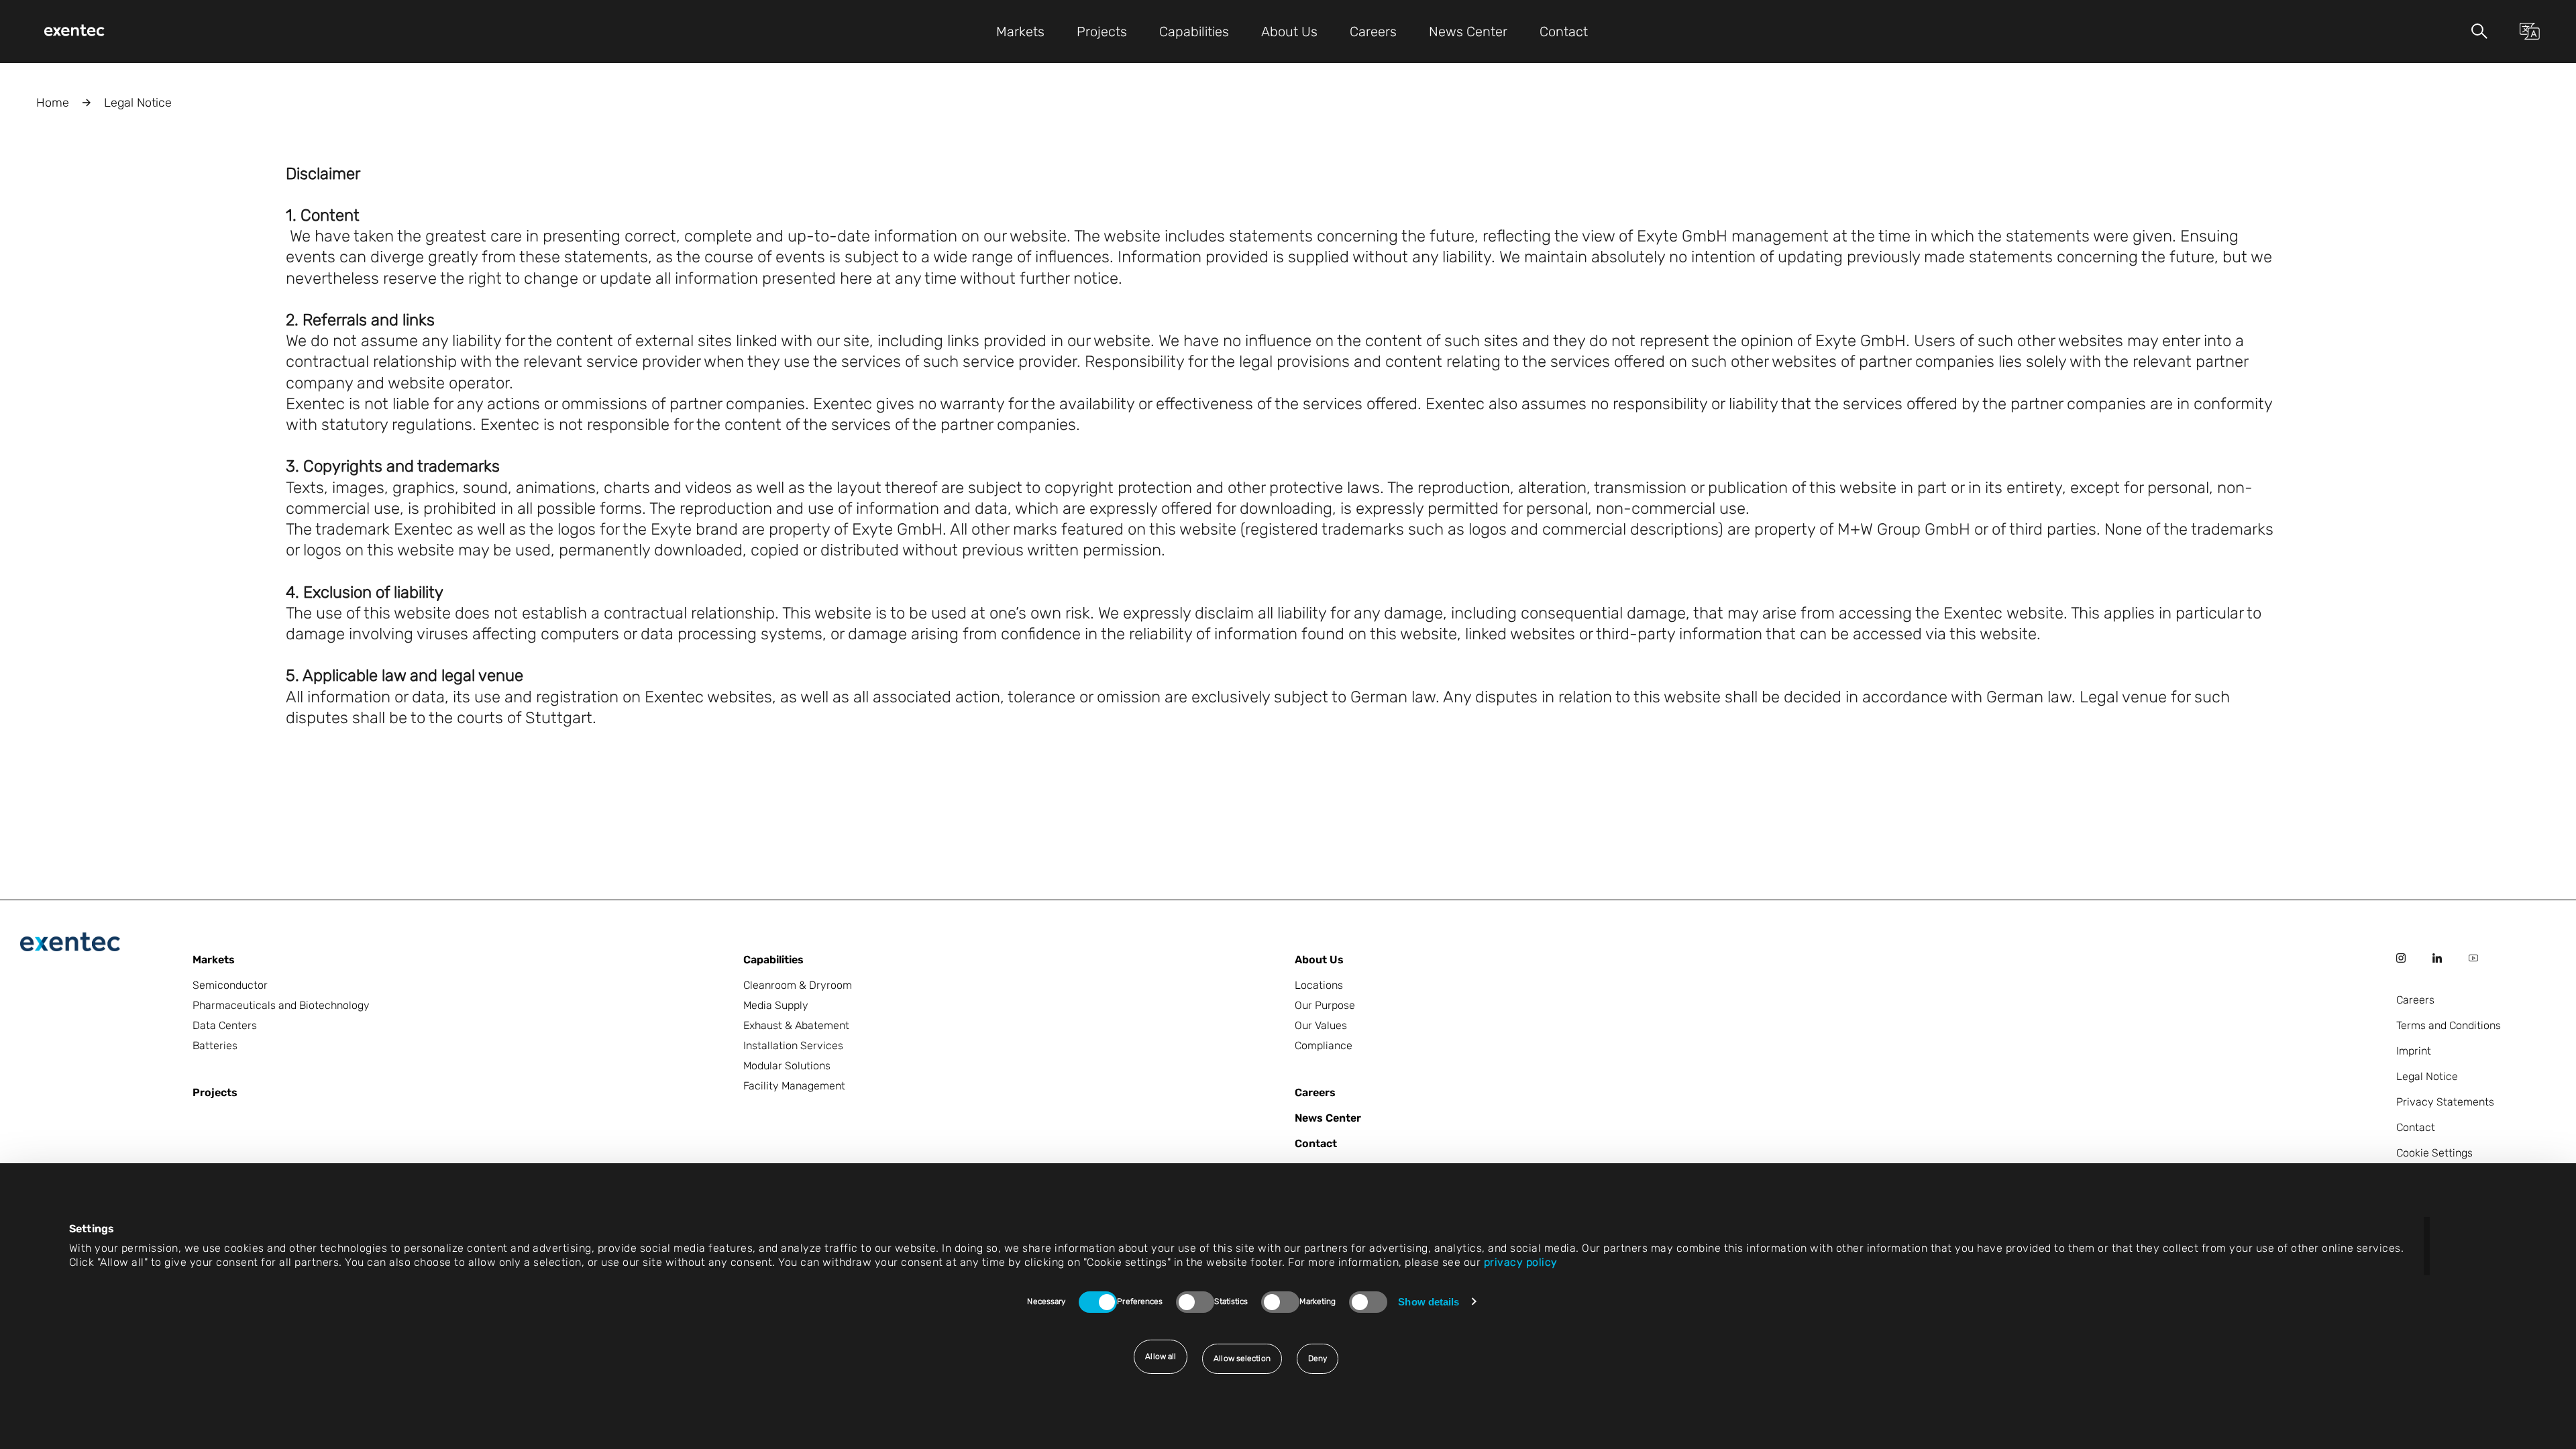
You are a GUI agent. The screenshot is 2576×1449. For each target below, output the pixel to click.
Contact (1316, 1143)
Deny (1318, 1358)
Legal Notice (2427, 1076)
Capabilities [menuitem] (1194, 32)
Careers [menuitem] (1373, 32)
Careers (1315, 1092)
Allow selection (1242, 1358)
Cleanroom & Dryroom (798, 985)
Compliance (1324, 1045)
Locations (1319, 985)
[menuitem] (74, 32)
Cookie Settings (2434, 1153)
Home (53, 103)
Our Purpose (1325, 1005)
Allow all (1161, 1356)
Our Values (1321, 1025)
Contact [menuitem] (1564, 32)
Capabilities (773, 960)
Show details (1429, 1302)
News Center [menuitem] (1468, 32)
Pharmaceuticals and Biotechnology (281, 1005)
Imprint (2414, 1051)
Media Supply (776, 1005)
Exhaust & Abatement (796, 1025)
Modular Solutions (787, 1066)
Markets (214, 960)
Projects (215, 1092)
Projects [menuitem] (1102, 32)
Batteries (215, 1045)
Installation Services (793, 1045)
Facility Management (794, 1086)
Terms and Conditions (2449, 1025)
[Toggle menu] (2479, 31)
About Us (1319, 960)
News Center (1328, 1118)
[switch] (1195, 1302)
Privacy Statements (2445, 1102)
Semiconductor (230, 985)
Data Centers (225, 1025)
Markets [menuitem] (1020, 32)
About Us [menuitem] (1289, 32)
